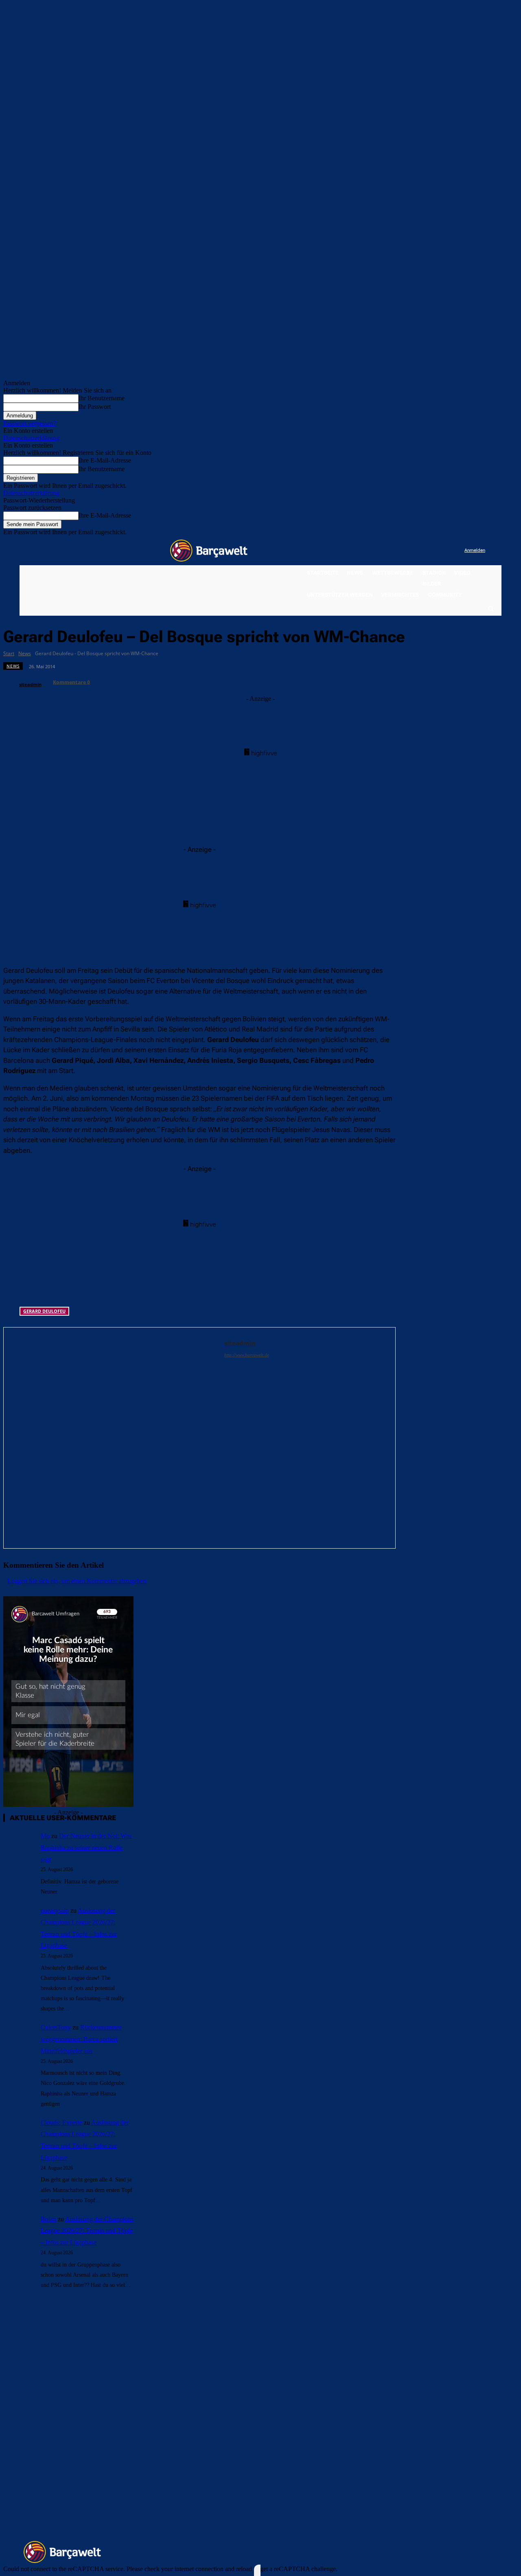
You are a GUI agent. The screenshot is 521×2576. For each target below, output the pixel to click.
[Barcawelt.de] (209, 551)
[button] (490, 608)
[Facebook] (408, 551)
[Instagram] (425, 551)
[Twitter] (442, 551)
